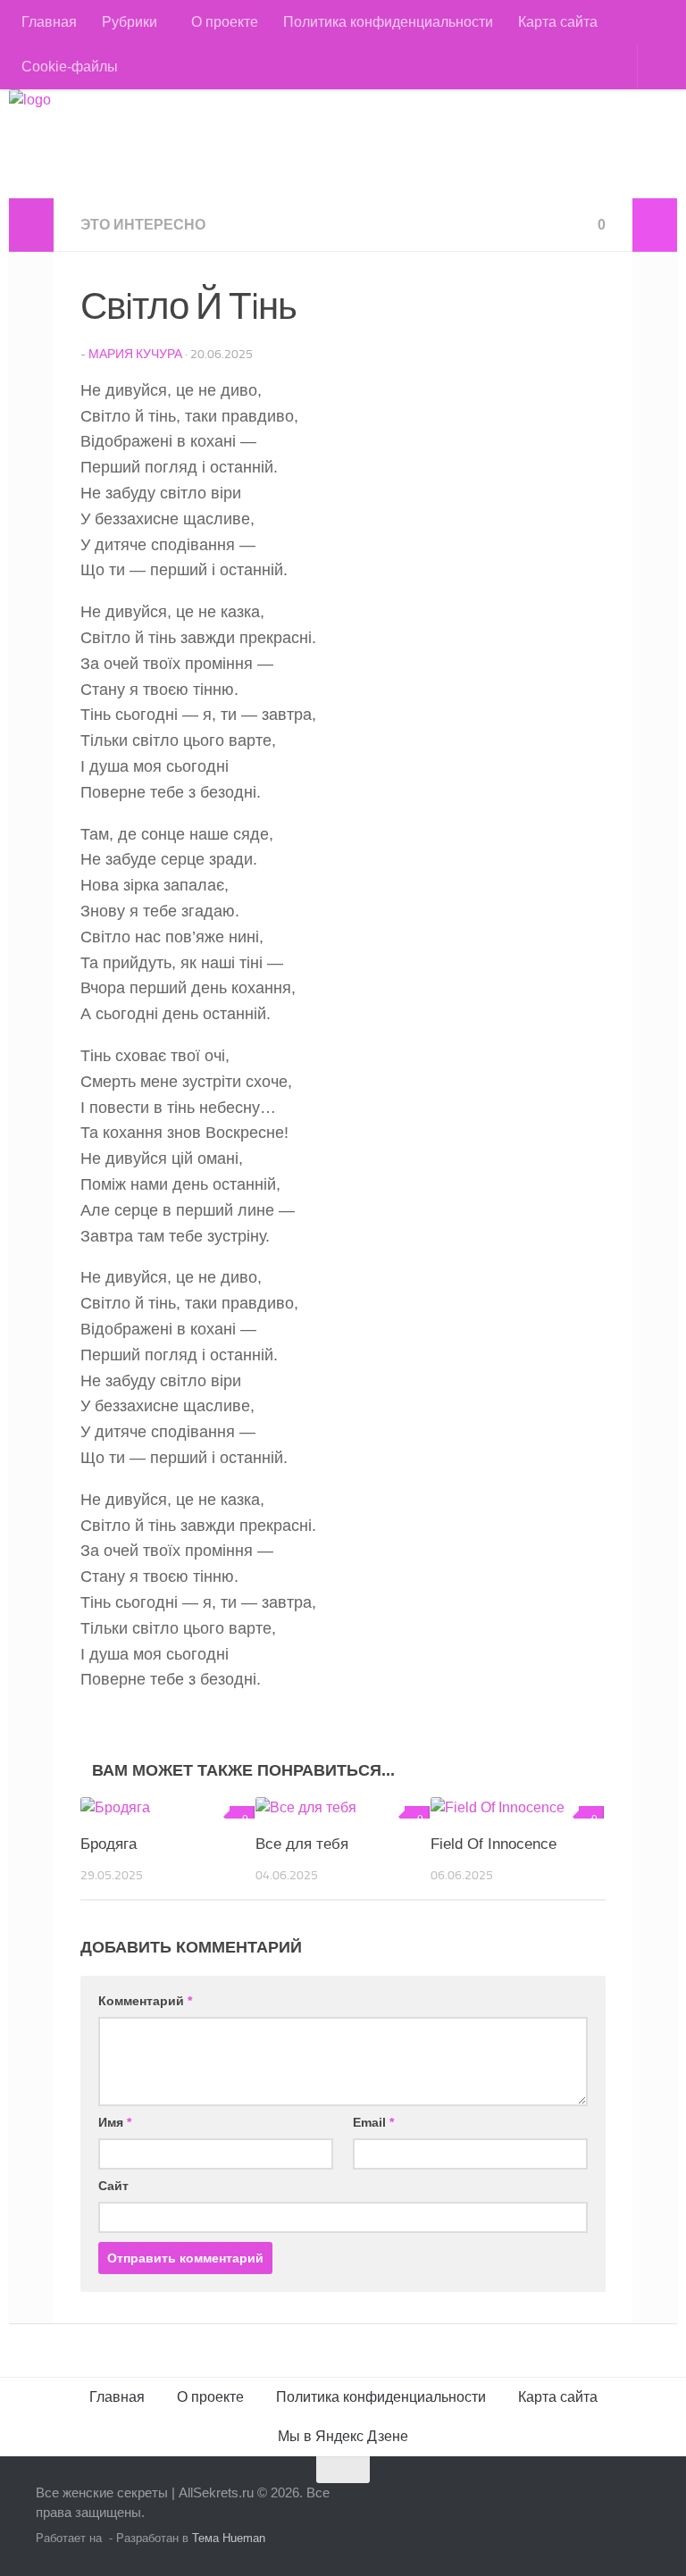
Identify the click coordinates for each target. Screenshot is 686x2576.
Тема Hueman (229, 2538)
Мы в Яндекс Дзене (343, 2436)
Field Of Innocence (494, 1844)
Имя (115, 2122)
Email (373, 2122)
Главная (49, 22)
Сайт (113, 2186)
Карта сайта (558, 22)
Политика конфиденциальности (388, 22)
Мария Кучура (135, 354)
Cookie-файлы (70, 67)
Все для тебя (302, 1844)
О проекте (225, 22)
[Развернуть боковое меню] (31, 225)
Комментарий (145, 2001)
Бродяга (109, 1844)
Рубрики (130, 22)
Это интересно (143, 225)
